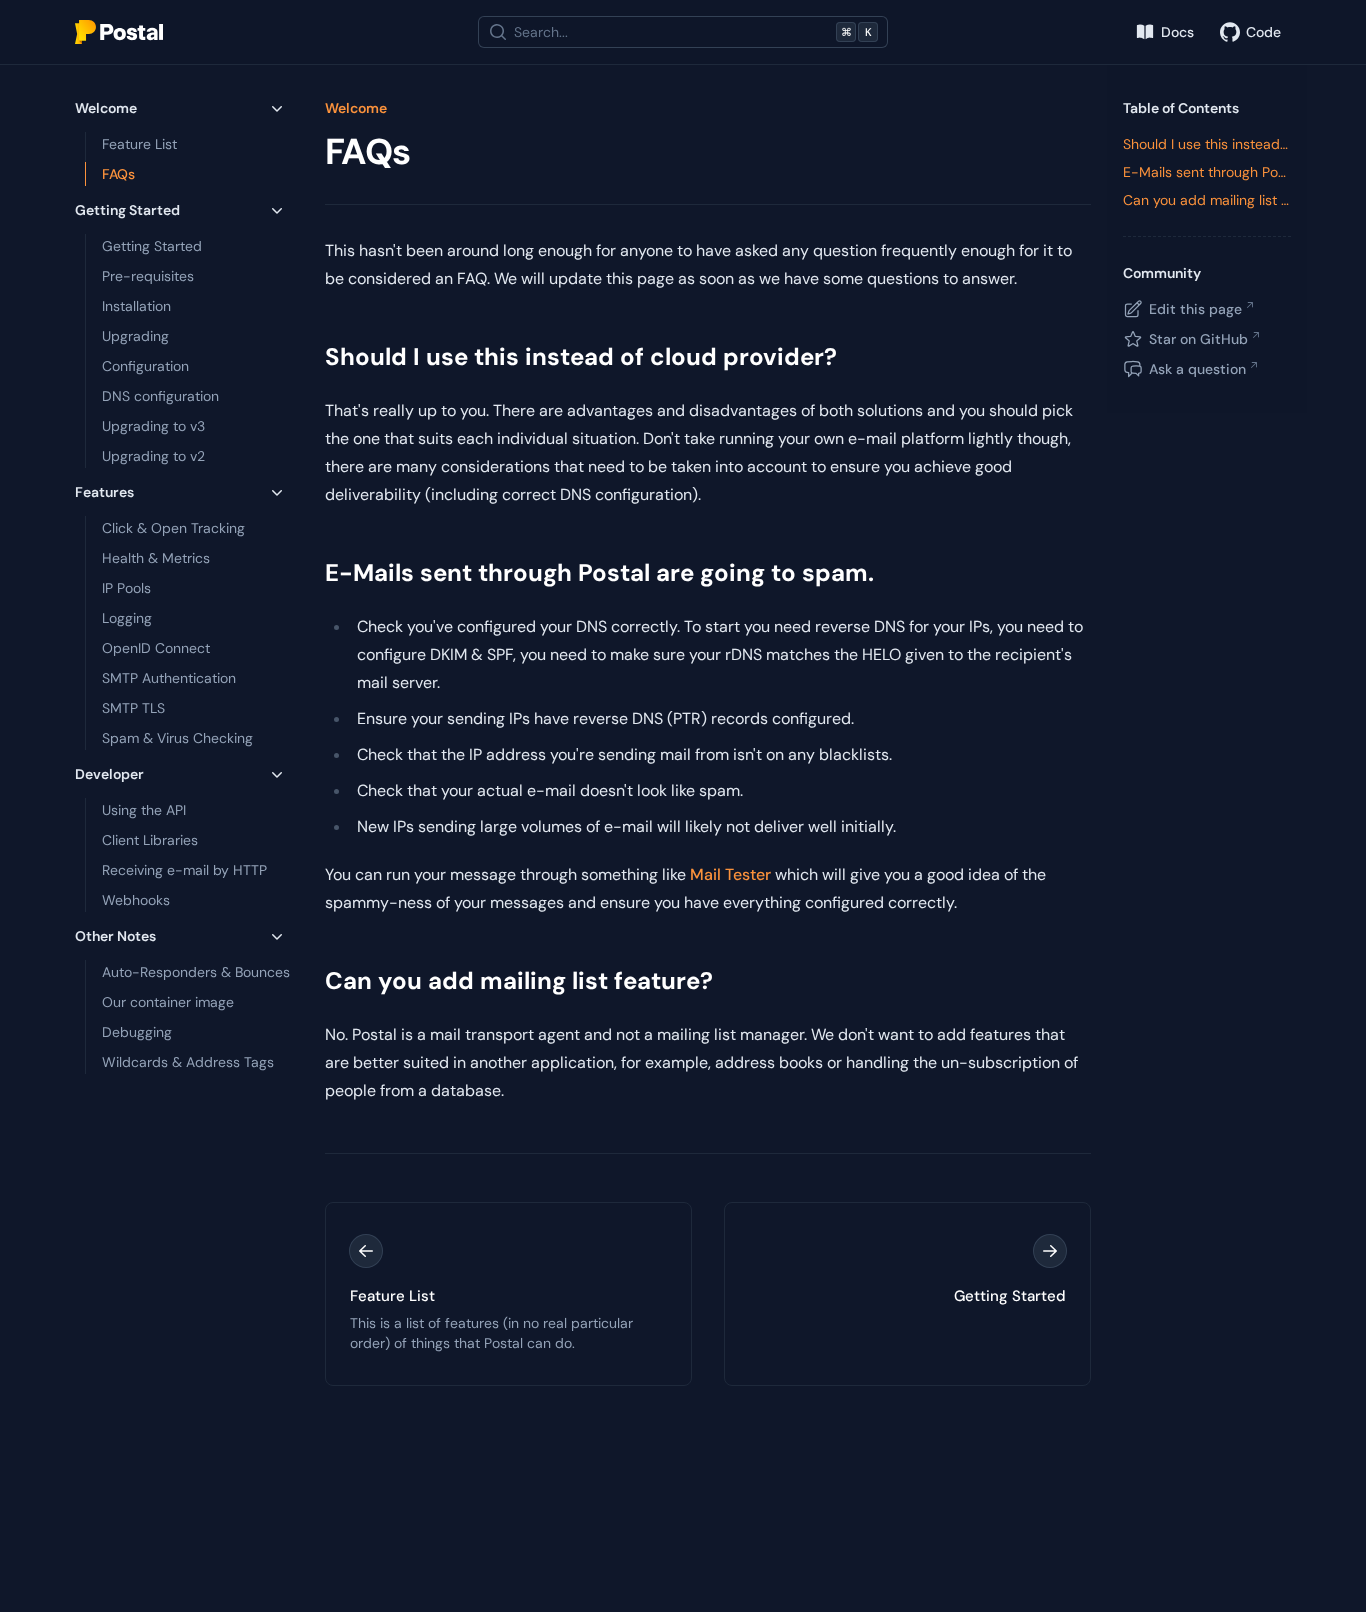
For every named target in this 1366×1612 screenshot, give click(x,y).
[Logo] (119, 32)
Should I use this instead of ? (581, 356)
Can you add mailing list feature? (1207, 200)
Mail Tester (730, 874)
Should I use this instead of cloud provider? (1207, 144)
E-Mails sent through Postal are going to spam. (599, 572)
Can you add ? (519, 980)
